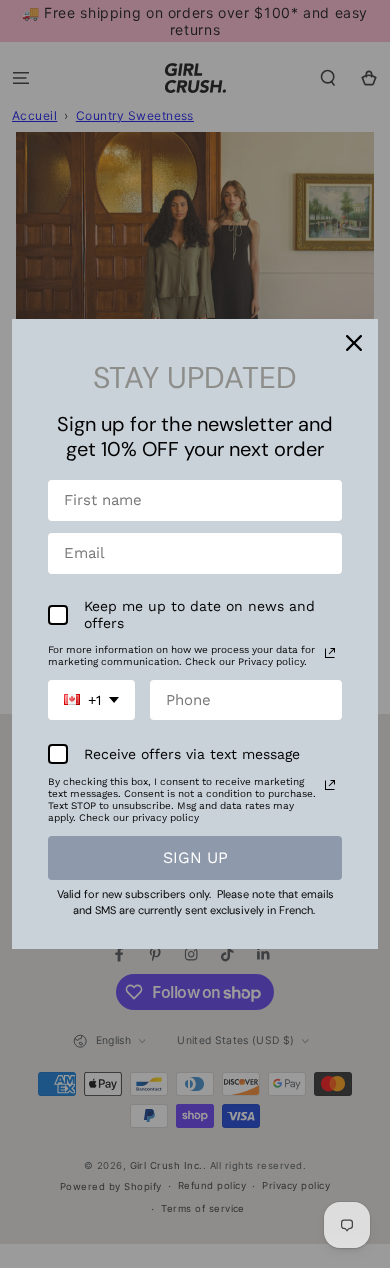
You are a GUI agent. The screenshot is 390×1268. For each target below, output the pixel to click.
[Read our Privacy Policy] (330, 653)
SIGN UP (195, 857)
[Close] (354, 343)
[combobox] (91, 700)
